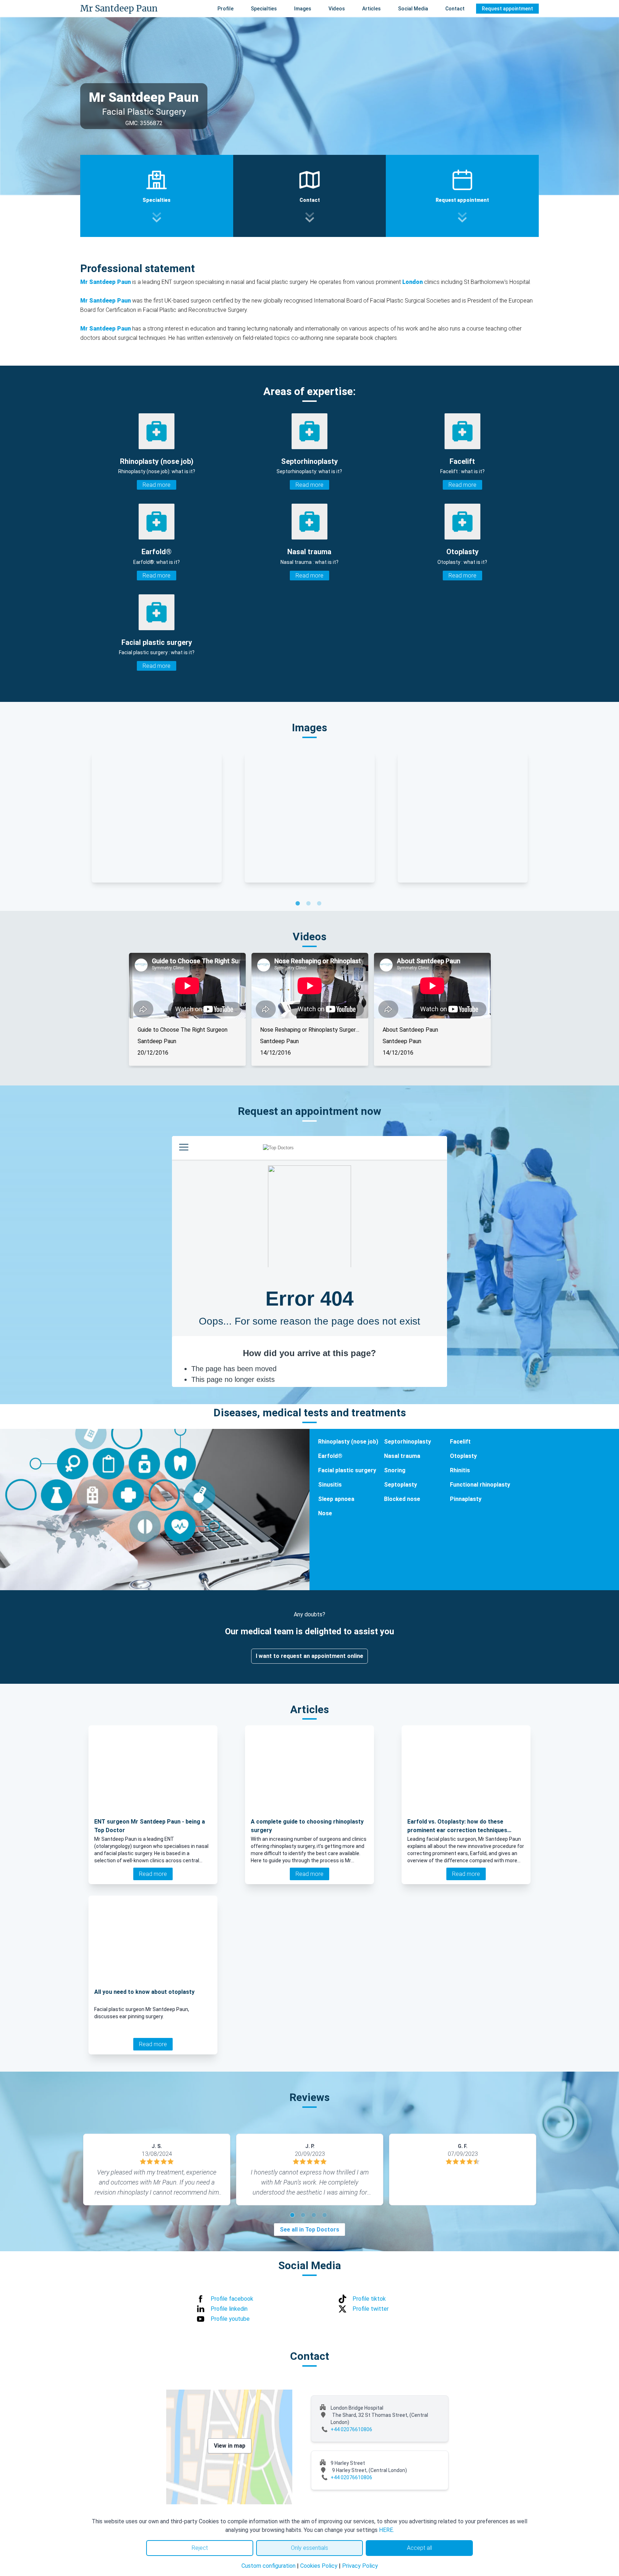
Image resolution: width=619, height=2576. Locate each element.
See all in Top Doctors (309, 2230)
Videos (337, 9)
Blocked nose (402, 1499)
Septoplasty (400, 1485)
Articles (371, 9)
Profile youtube (230, 2319)
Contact (455, 9)
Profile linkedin (229, 2309)
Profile (225, 9)
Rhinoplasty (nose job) (348, 1442)
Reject (200, 2548)
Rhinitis (460, 1470)
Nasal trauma (402, 1456)
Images (303, 9)
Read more (157, 485)
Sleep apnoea (336, 1499)
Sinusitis (330, 1485)
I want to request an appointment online (309, 1656)
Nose (325, 1513)
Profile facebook (232, 2299)
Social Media (413, 9)
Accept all (419, 2548)
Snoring (395, 1470)
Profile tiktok (369, 2299)
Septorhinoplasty (407, 1442)
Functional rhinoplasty (480, 1485)
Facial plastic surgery (347, 1470)
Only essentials (309, 2548)
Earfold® (330, 1456)
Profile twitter (371, 2309)
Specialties (264, 9)
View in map (230, 2446)
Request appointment (507, 9)
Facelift (460, 1442)
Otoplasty (463, 1456)
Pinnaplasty (466, 1499)
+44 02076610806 (351, 2429)
